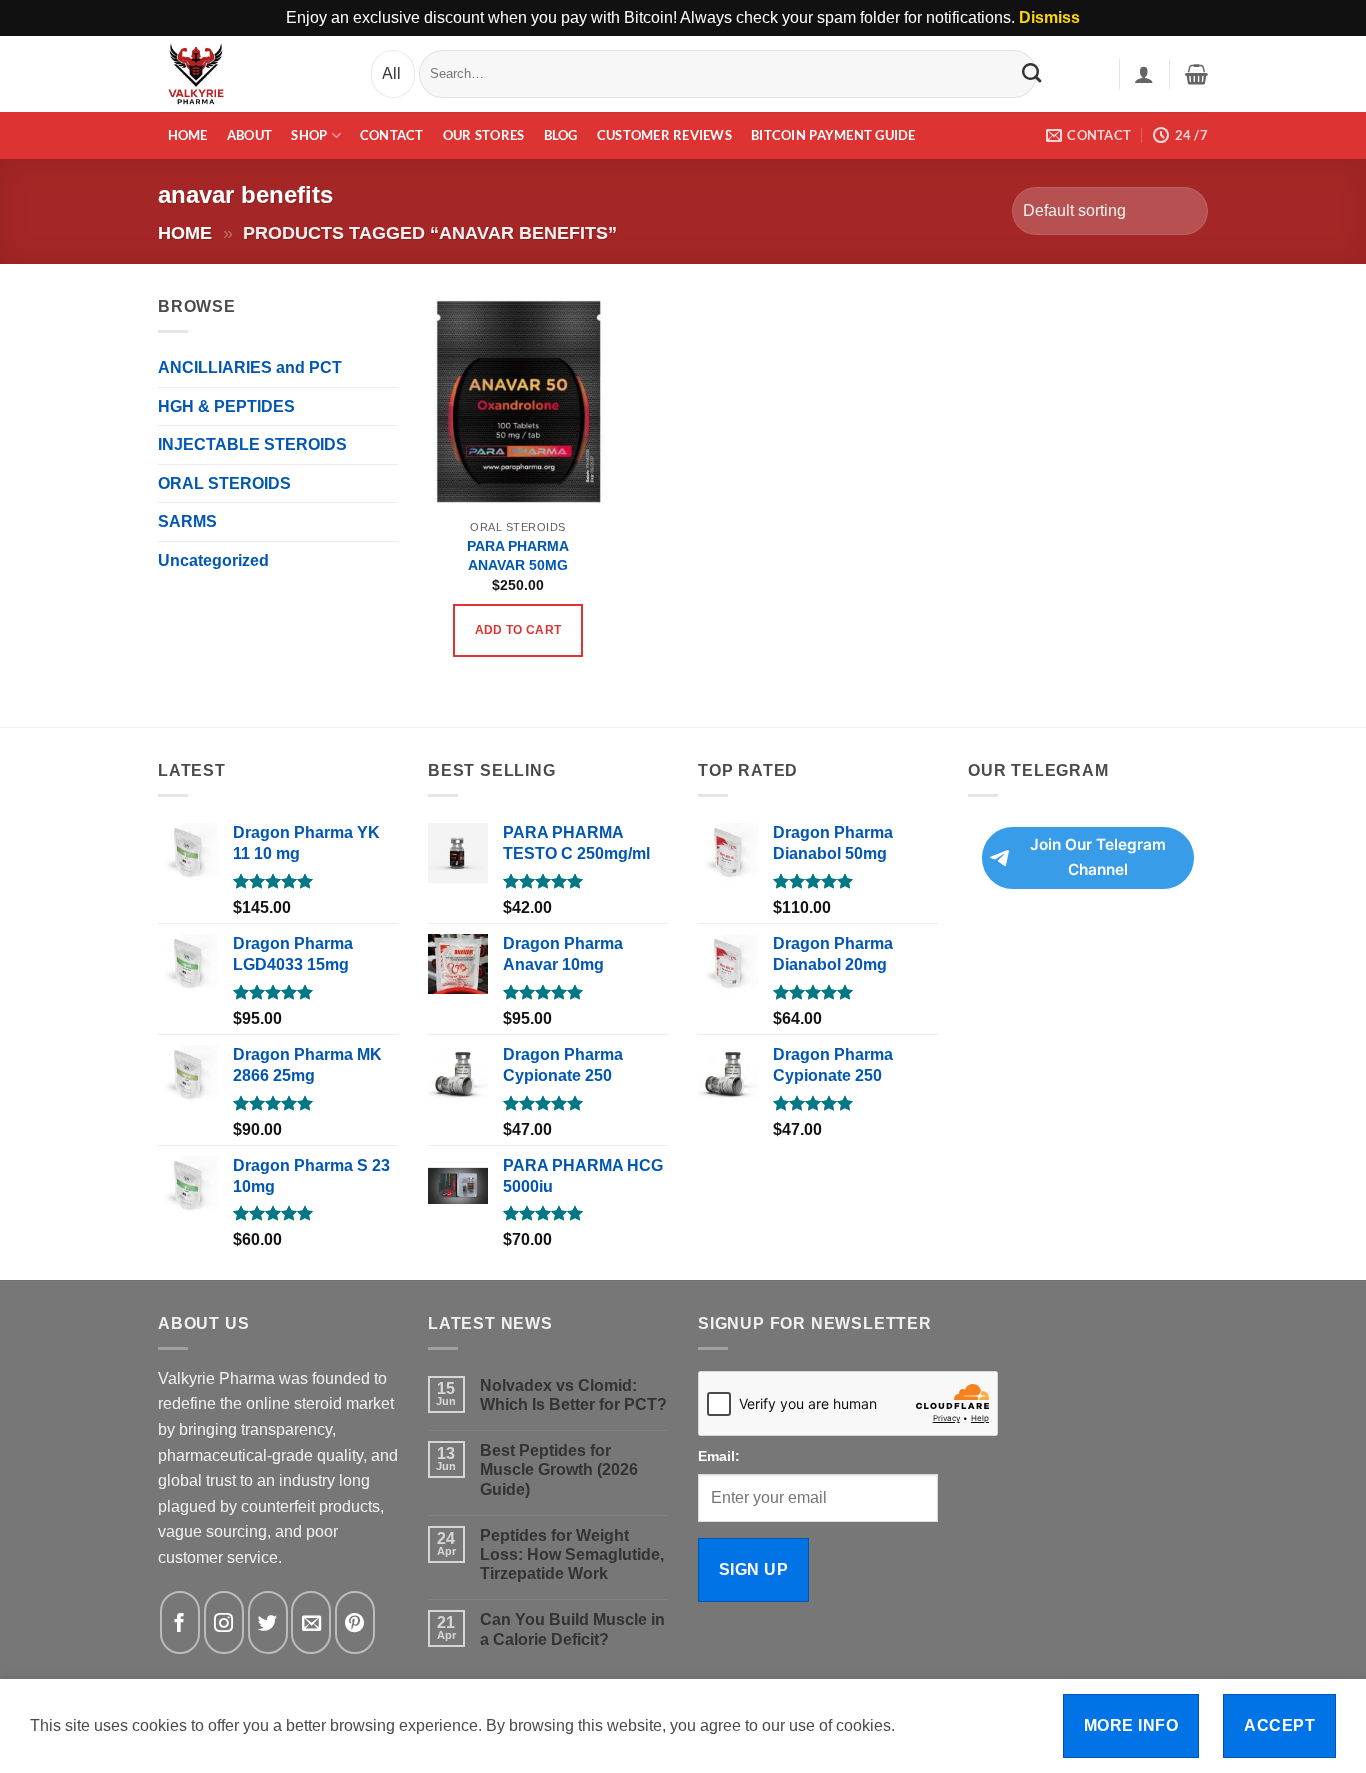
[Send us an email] (311, 1622)
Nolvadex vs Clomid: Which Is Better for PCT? (573, 1395)
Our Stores (484, 135)
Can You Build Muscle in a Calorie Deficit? (572, 1629)
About (249, 135)
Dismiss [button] (1049, 17)
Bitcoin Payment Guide (833, 135)
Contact (392, 135)
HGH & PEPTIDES (226, 406)
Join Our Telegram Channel (1098, 857)
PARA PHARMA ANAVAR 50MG (518, 555)
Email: (719, 1456)
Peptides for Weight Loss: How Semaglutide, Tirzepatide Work (572, 1554)
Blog (561, 135)
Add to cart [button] (518, 630)
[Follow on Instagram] (224, 1622)
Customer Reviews (664, 135)
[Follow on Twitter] (268, 1622)
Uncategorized (213, 560)
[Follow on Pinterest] (355, 1622)
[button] (1144, 74)
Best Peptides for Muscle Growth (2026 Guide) (559, 1469)
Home (188, 135)
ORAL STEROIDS (224, 483)
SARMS (187, 521)
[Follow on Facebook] (180, 1622)
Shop (309, 135)
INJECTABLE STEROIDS (252, 444)
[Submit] (1031, 73)
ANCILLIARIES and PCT (250, 367)
